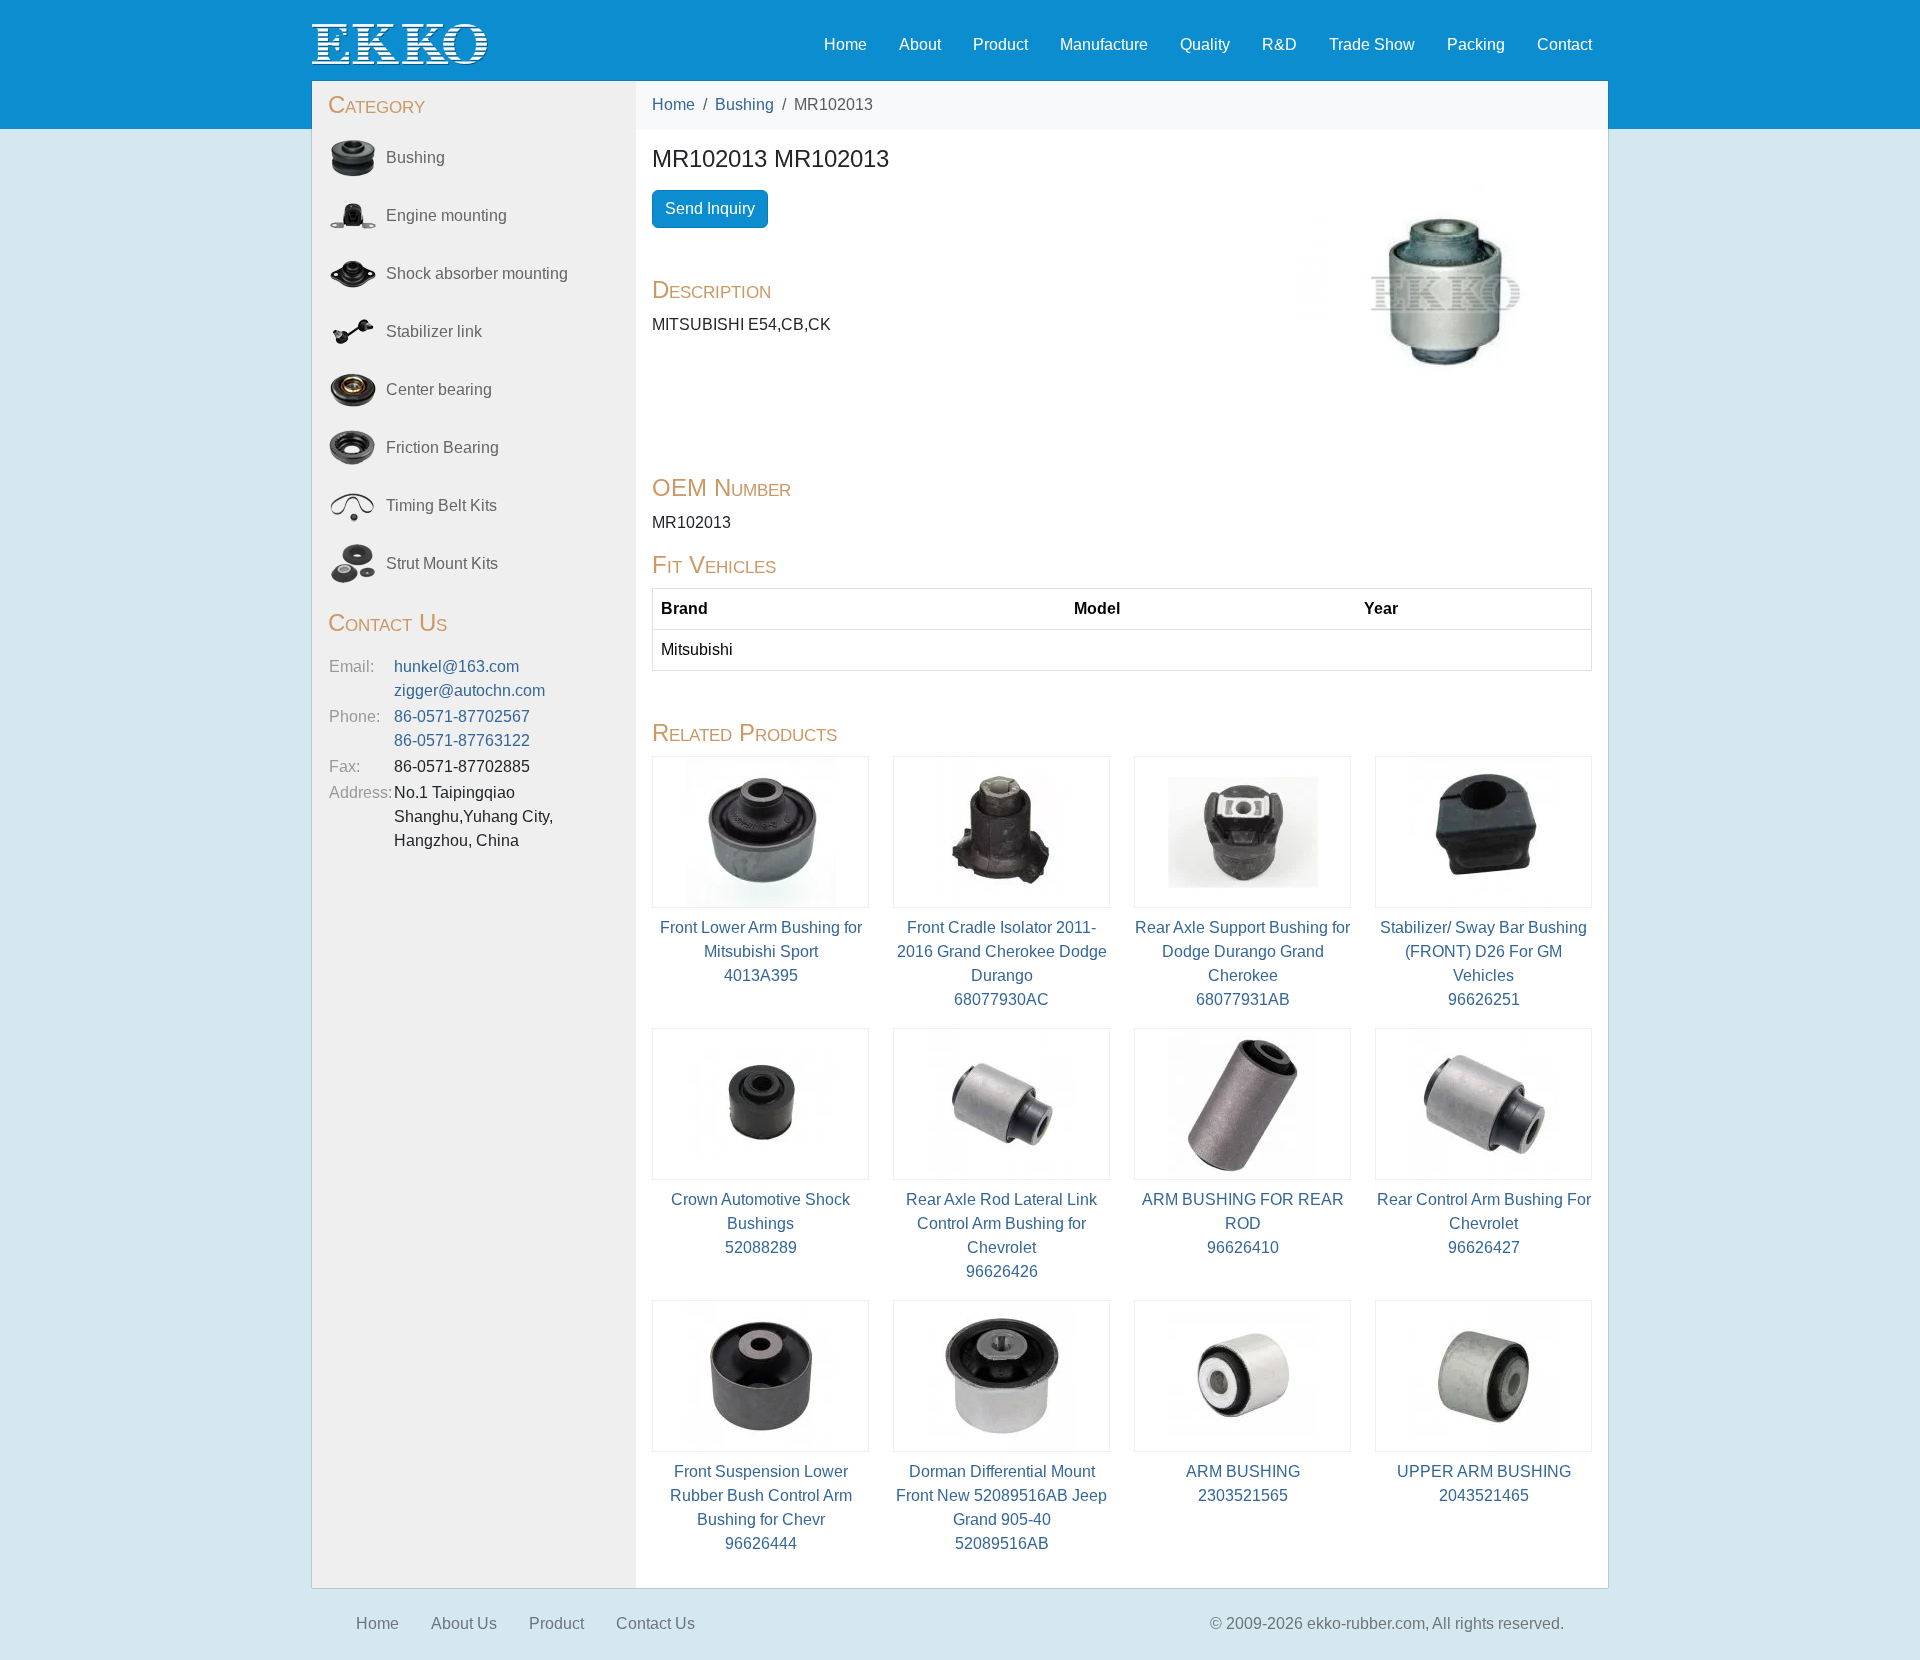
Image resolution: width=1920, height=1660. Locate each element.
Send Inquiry (710, 208)
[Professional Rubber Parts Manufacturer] (400, 43)
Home (845, 44)
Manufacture (1104, 44)
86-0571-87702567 (462, 716)
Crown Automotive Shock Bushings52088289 (760, 1223)
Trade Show (1372, 44)
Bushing (744, 104)
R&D (1279, 44)
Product (1000, 44)
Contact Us (655, 1623)
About (920, 44)
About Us (464, 1623)
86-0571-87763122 (462, 740)
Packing (1476, 44)
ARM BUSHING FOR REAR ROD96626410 (1243, 1223)
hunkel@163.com (456, 666)
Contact (1564, 44)
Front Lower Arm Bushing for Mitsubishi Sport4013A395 (761, 951)
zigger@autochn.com (469, 690)
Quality (1205, 44)
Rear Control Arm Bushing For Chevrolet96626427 (1484, 1223)
